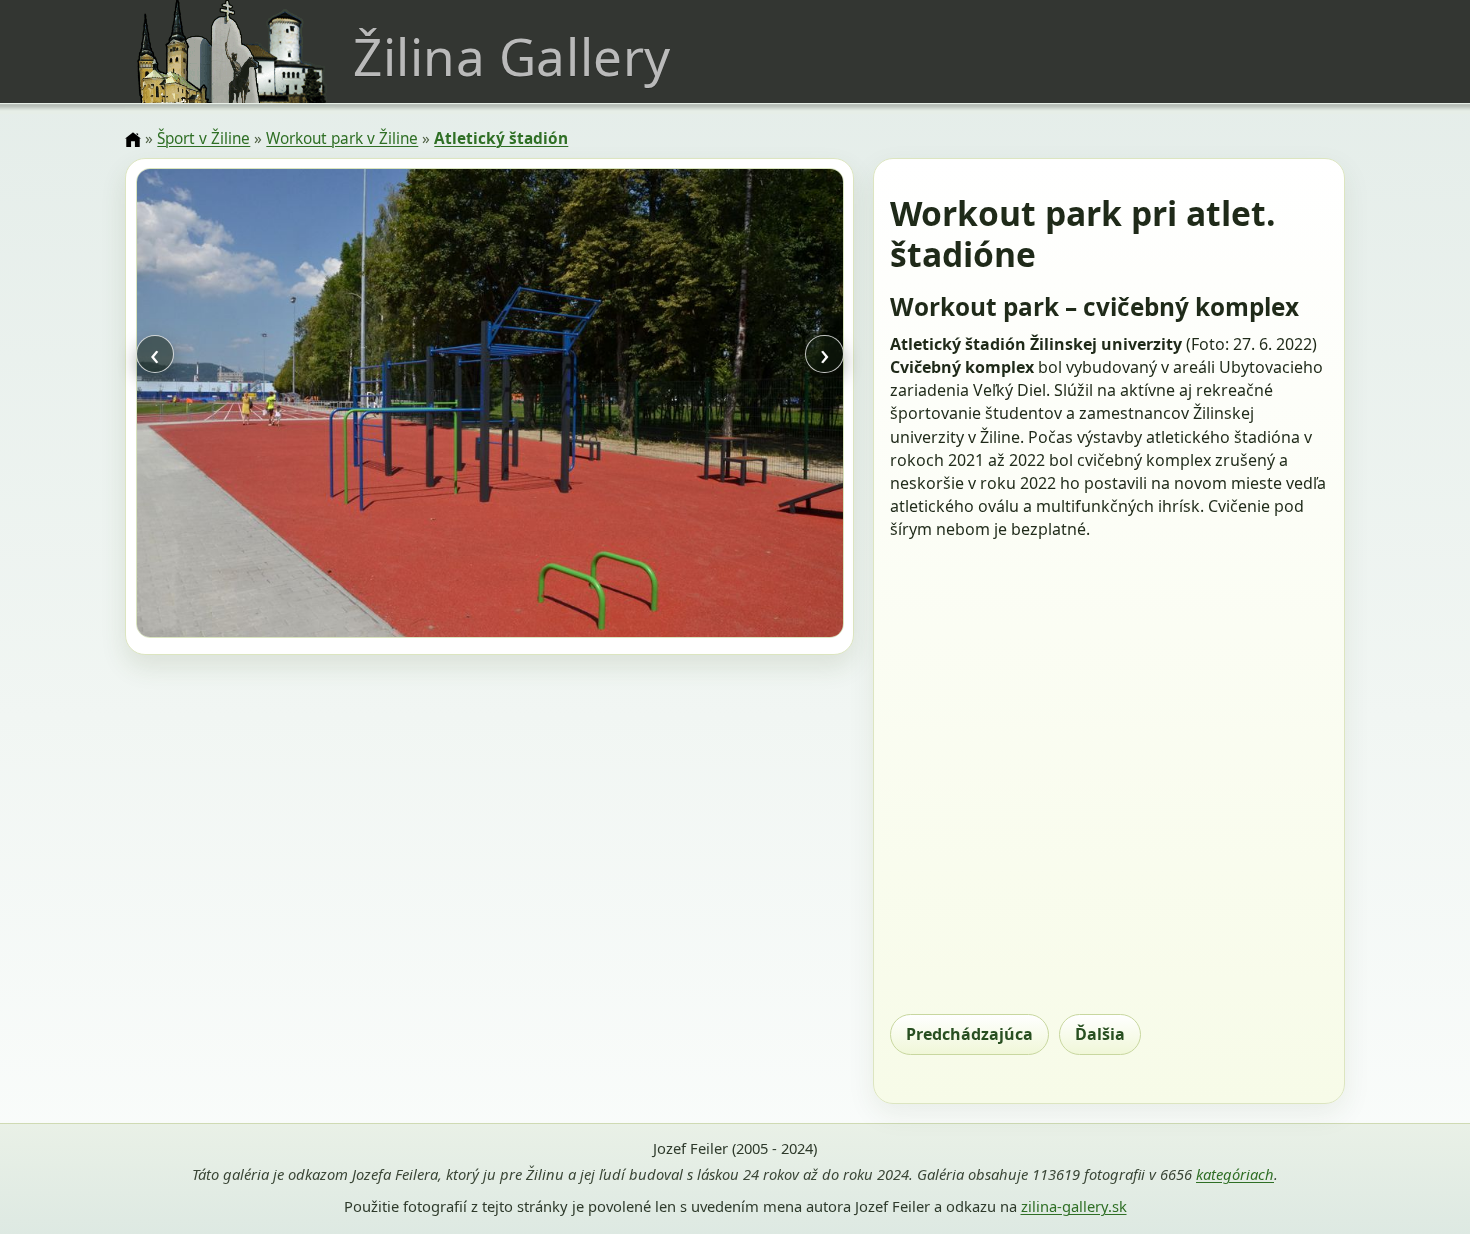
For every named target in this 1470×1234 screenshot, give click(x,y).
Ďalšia (1100, 1034)
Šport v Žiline (203, 138)
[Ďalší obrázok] (737, 406)
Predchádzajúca (969, 1034)
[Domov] (133, 140)
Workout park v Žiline (342, 138)
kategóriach (1235, 1174)
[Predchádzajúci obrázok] (242, 406)
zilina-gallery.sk (1074, 1206)
